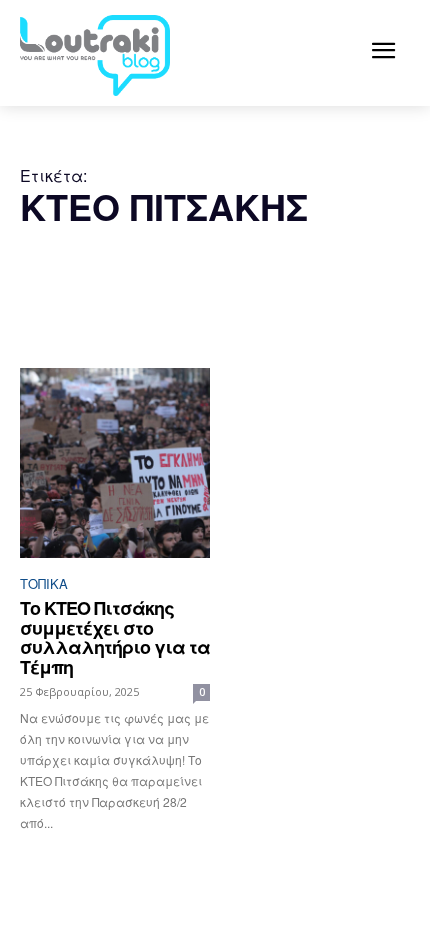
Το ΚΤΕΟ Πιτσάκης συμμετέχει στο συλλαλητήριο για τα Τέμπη (115, 637)
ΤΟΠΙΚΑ (44, 583)
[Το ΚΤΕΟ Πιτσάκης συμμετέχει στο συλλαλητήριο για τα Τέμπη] (115, 463)
